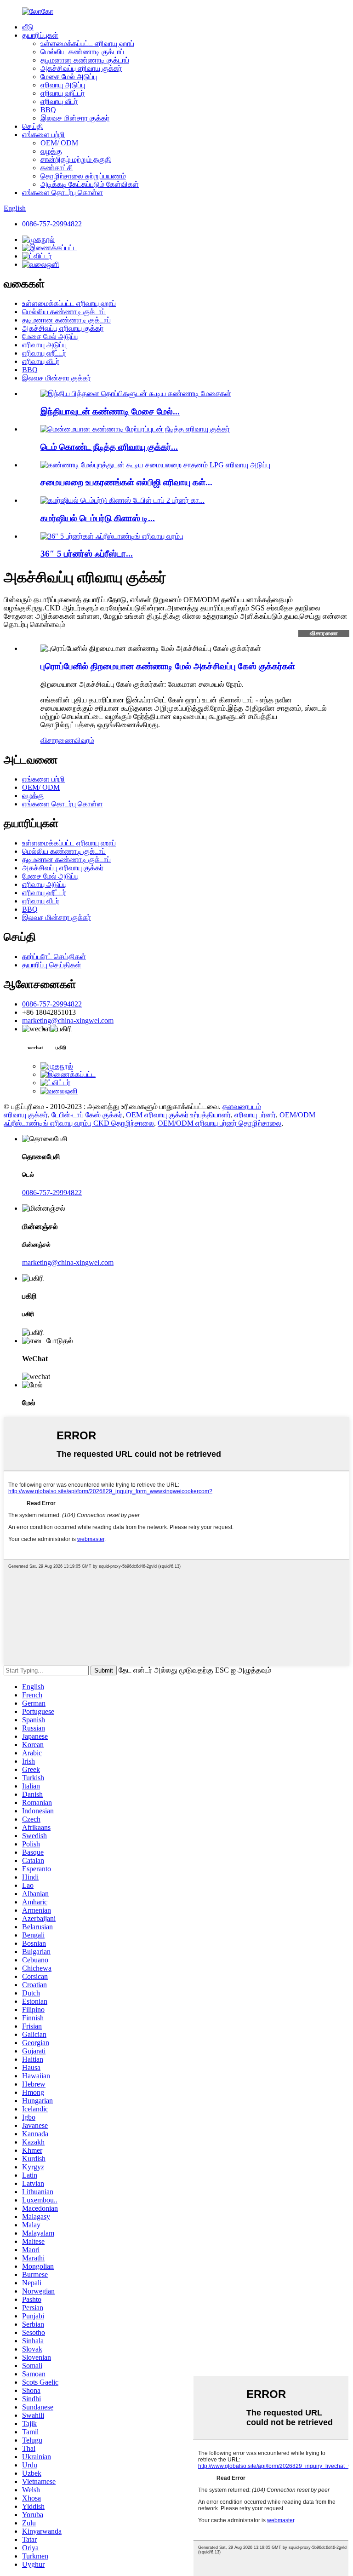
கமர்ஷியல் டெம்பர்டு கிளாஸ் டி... (98, 518)
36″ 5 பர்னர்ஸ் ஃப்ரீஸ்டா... (87, 554)
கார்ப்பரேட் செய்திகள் (54, 957)
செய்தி (33, 126)
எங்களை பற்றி (43, 135)
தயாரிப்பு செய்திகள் (52, 965)
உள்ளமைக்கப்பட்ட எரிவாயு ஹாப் (87, 43)
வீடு (28, 27)
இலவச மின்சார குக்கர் (75, 118)
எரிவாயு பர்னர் (255, 1115)
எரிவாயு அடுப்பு (63, 85)
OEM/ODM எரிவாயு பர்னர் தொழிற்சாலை (219, 1123)
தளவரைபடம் (242, 1107)
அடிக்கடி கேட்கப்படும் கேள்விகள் (90, 184)
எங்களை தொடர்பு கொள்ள (63, 193)
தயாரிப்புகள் (40, 35)
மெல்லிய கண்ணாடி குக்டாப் (82, 52)
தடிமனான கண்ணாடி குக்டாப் (85, 60)
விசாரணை (324, 633)
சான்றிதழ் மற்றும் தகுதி (76, 159)
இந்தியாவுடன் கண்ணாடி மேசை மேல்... (110, 411)
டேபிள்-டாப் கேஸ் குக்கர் (87, 1115)
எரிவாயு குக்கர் (26, 1115)
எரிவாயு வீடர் (59, 101)
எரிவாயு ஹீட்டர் (63, 93)
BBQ (48, 110)
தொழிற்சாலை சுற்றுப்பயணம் (83, 176)
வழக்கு (51, 151)
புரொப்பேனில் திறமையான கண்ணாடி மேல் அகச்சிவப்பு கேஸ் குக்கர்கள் (168, 666)
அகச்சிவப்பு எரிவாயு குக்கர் (81, 68)
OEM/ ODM (59, 143)
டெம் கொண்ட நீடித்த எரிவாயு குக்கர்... (109, 447)
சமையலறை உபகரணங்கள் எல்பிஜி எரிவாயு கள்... (126, 482)
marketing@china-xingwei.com (68, 1021)
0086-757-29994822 (52, 224)
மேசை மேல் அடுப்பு (69, 77)
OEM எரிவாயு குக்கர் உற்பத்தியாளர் (178, 1115)
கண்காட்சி (57, 168)
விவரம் (84, 740)
